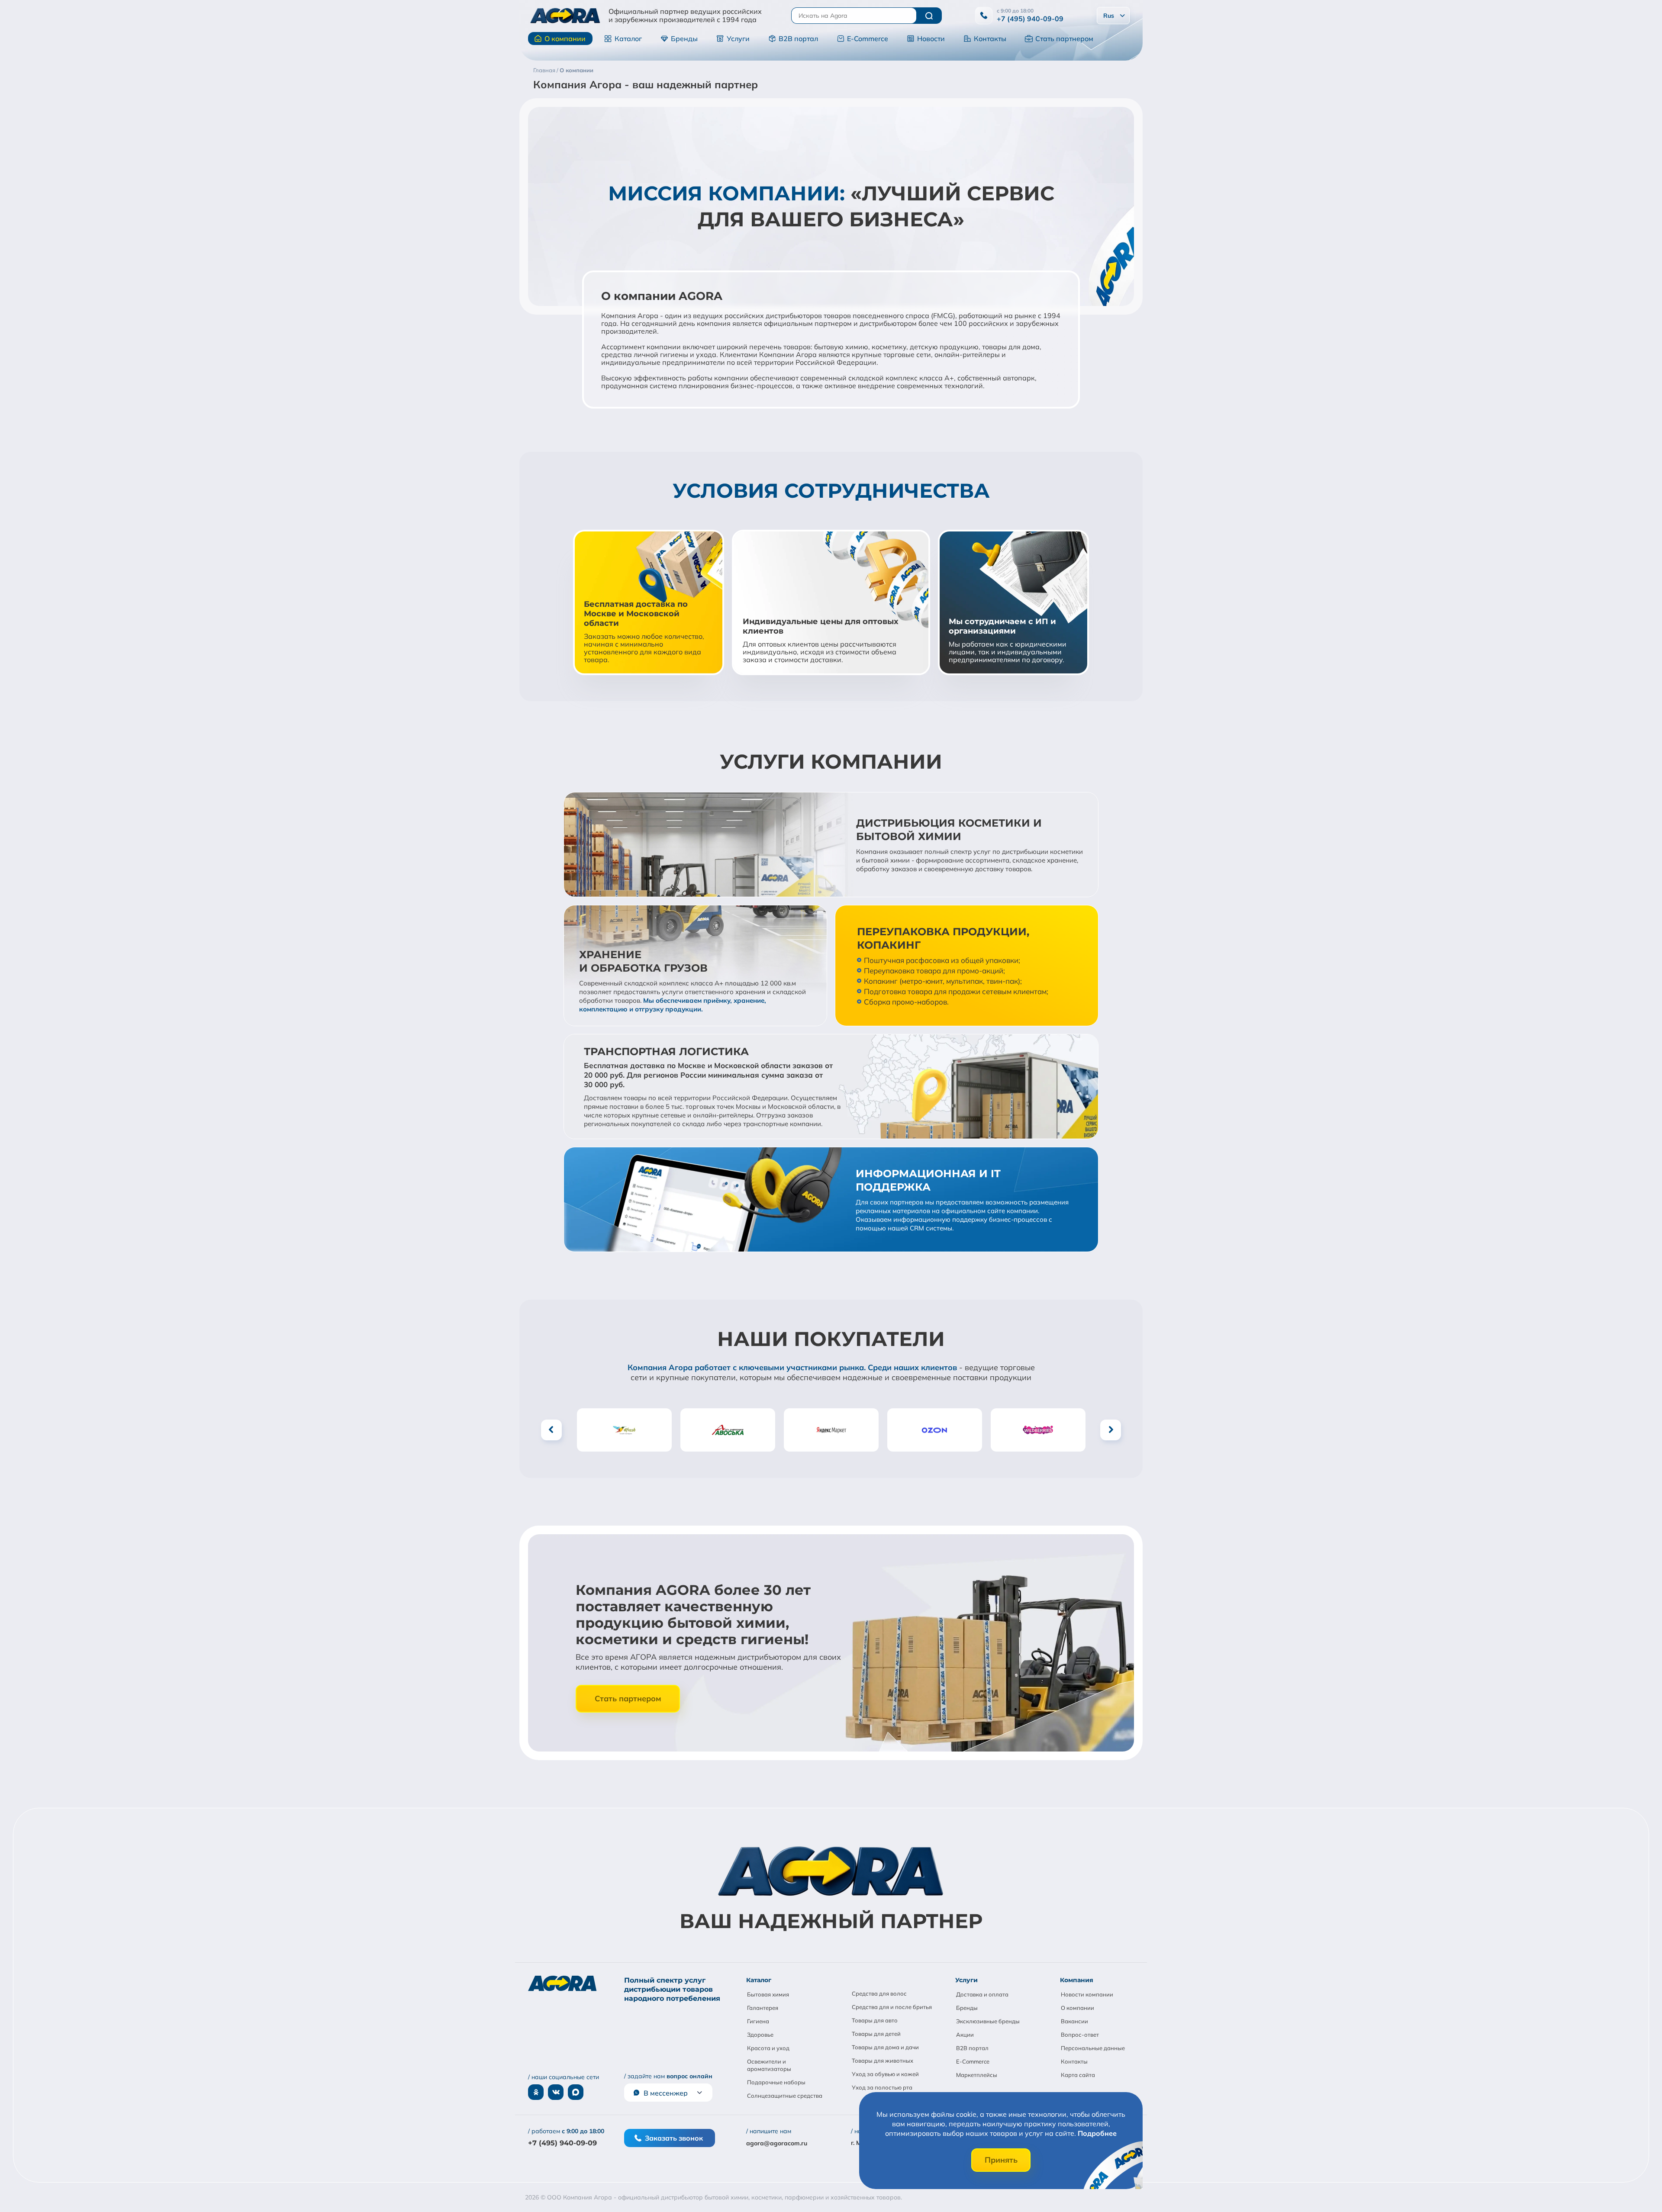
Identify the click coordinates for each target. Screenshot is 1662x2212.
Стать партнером (1064, 39)
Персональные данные (1093, 2048)
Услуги (738, 39)
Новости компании (1087, 1994)
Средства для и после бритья (892, 2007)
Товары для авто (875, 2020)
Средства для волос (879, 1993)
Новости (931, 39)
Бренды (684, 39)
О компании (565, 39)
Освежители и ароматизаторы (769, 2065)
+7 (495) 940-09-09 (1030, 19)
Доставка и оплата (982, 1994)
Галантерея (763, 2008)
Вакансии (1074, 2021)
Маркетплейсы (977, 2075)
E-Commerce (868, 39)
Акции (965, 2035)
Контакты (990, 39)
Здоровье (760, 2035)
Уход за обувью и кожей (885, 2074)
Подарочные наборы (776, 2082)
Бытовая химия (768, 1994)
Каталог (628, 39)
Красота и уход (768, 2048)
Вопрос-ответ (1080, 2035)
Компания (1077, 1980)
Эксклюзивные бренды (988, 2021)
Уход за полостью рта (882, 2087)
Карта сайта (1078, 2075)
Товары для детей (876, 2034)
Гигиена (758, 2021)
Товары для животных (883, 2061)
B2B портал (798, 39)
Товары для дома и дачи (885, 2047)
